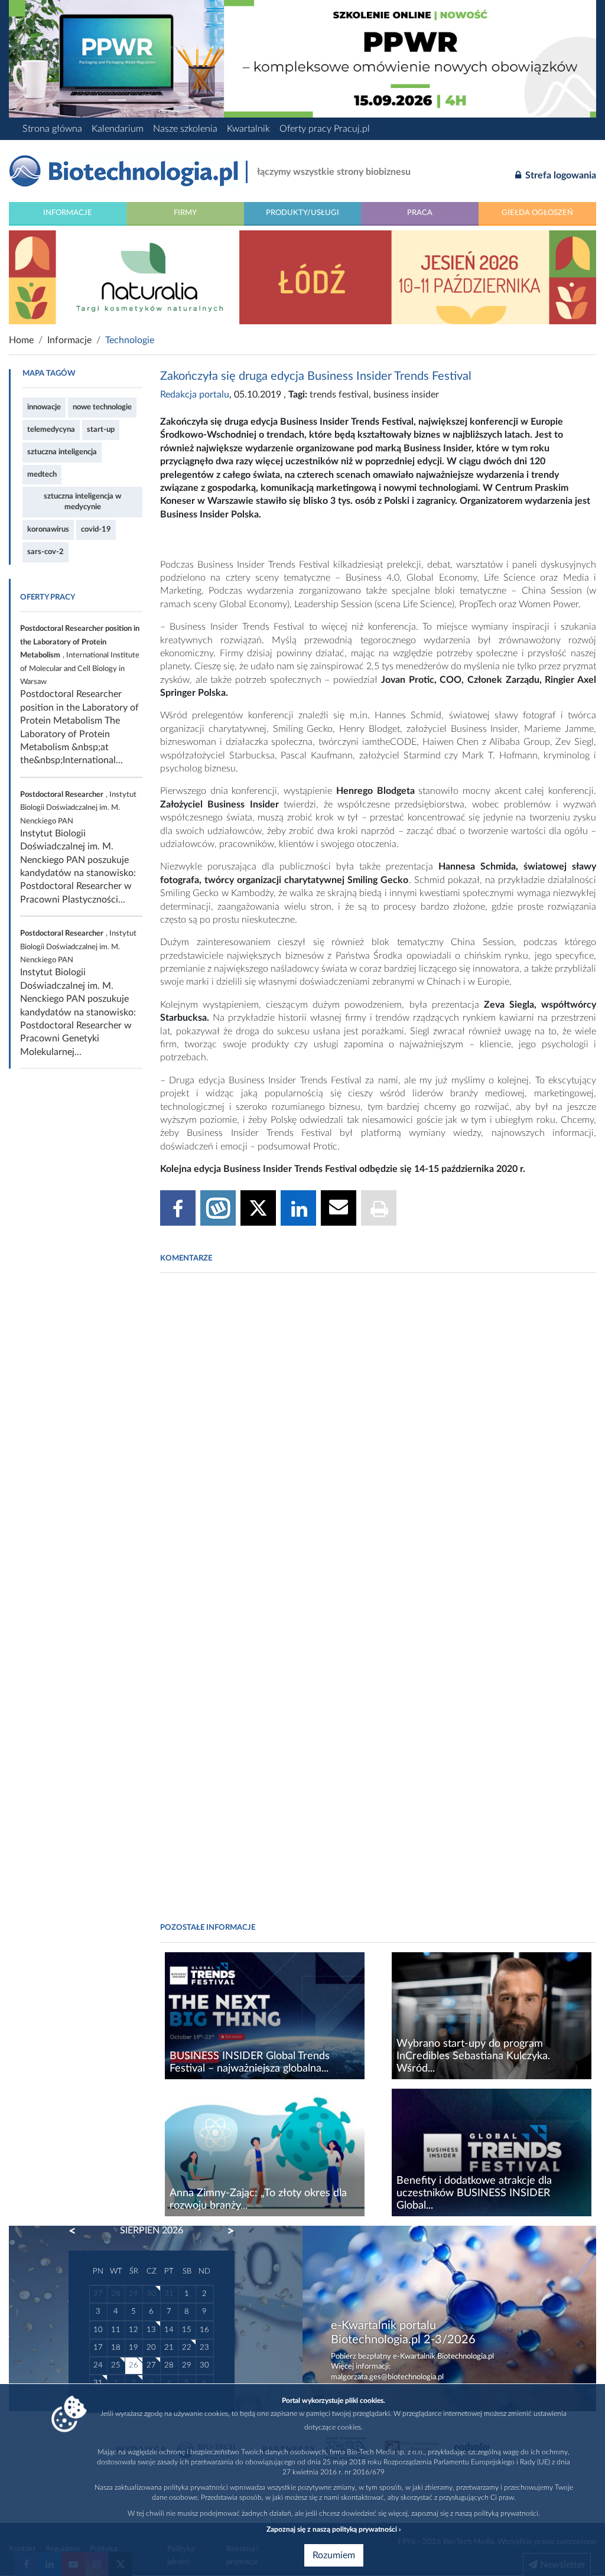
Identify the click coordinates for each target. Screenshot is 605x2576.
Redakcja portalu (195, 395)
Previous (78, 2231)
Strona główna (52, 129)
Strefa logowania (560, 175)
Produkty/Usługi (302, 213)
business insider (406, 395)
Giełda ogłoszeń (537, 213)
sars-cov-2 (45, 552)
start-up (101, 429)
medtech (42, 474)
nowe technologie (102, 407)
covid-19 (96, 529)
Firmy (185, 213)
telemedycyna (51, 429)
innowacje (44, 407)
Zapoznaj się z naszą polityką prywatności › (334, 2529)
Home (21, 340)
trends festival (339, 395)
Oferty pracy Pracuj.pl (325, 129)
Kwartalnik (248, 129)
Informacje (68, 213)
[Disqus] (378, 1443)
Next (225, 2231)
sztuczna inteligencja (62, 452)
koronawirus (48, 529)
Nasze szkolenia (185, 129)
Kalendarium (118, 129)
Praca (420, 213)
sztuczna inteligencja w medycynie (82, 501)
